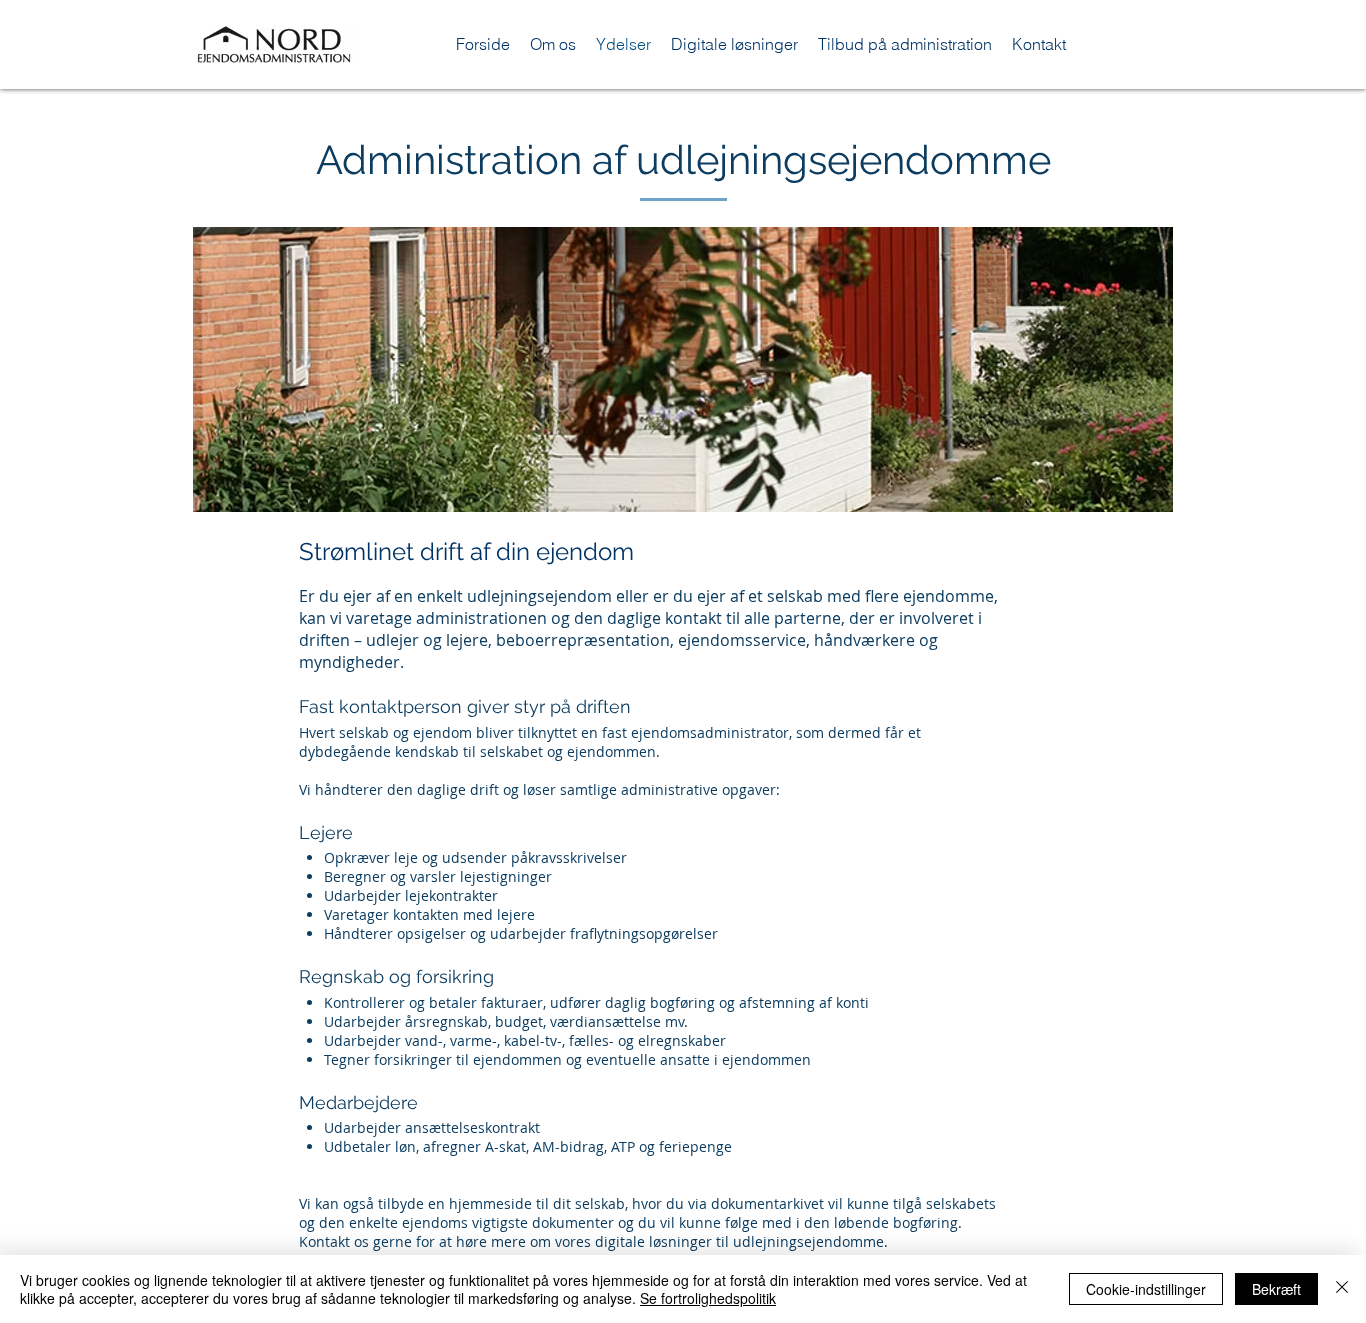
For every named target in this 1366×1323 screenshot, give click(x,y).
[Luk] (1342, 1289)
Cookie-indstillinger (1146, 1289)
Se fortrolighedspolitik (708, 1298)
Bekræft (1276, 1289)
